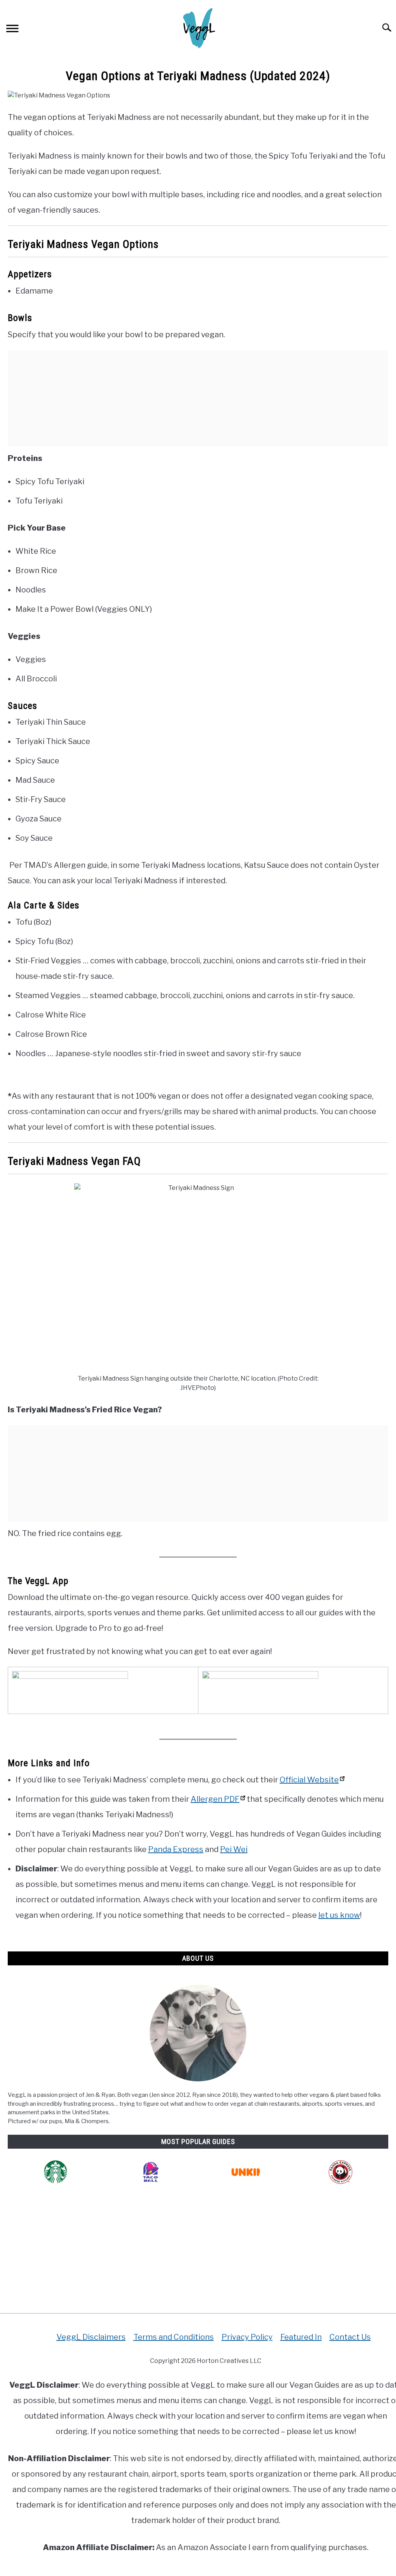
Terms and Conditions (174, 2337)
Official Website (309, 1780)
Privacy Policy (247, 2337)
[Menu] (12, 30)
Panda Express (176, 1849)
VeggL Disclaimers (91, 2337)
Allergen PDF (215, 1799)
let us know (339, 1915)
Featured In (301, 2337)
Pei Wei (234, 1849)
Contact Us (350, 2337)
